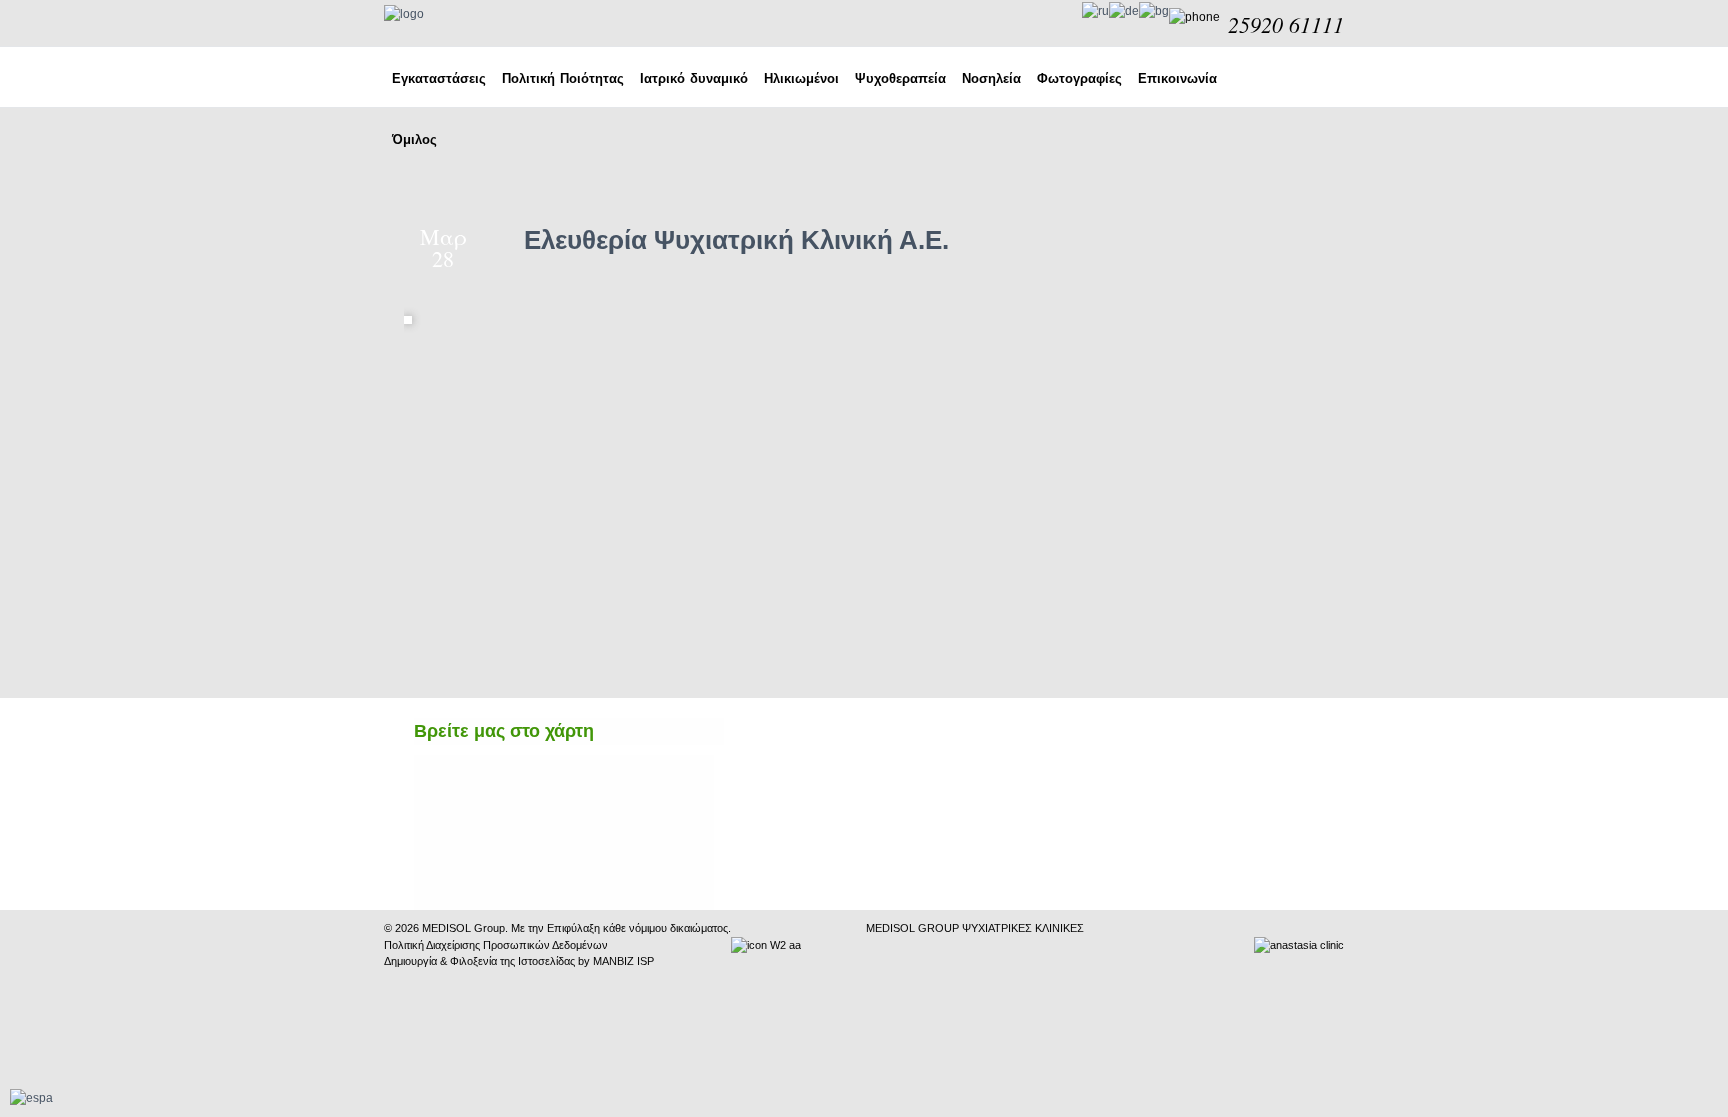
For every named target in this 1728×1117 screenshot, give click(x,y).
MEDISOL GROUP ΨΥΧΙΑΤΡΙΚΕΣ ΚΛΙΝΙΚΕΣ (975, 928)
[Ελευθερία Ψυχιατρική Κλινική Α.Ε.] (413, 308)
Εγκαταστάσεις (439, 78)
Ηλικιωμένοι (801, 78)
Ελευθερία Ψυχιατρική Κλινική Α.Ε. (736, 240)
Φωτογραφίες (1079, 78)
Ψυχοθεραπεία (900, 78)
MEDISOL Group (463, 928)
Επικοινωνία (1177, 78)
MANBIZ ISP (623, 961)
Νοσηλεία (991, 78)
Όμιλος (414, 139)
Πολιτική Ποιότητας (563, 78)
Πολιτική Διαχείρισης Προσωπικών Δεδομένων (496, 945)
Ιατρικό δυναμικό (694, 78)
